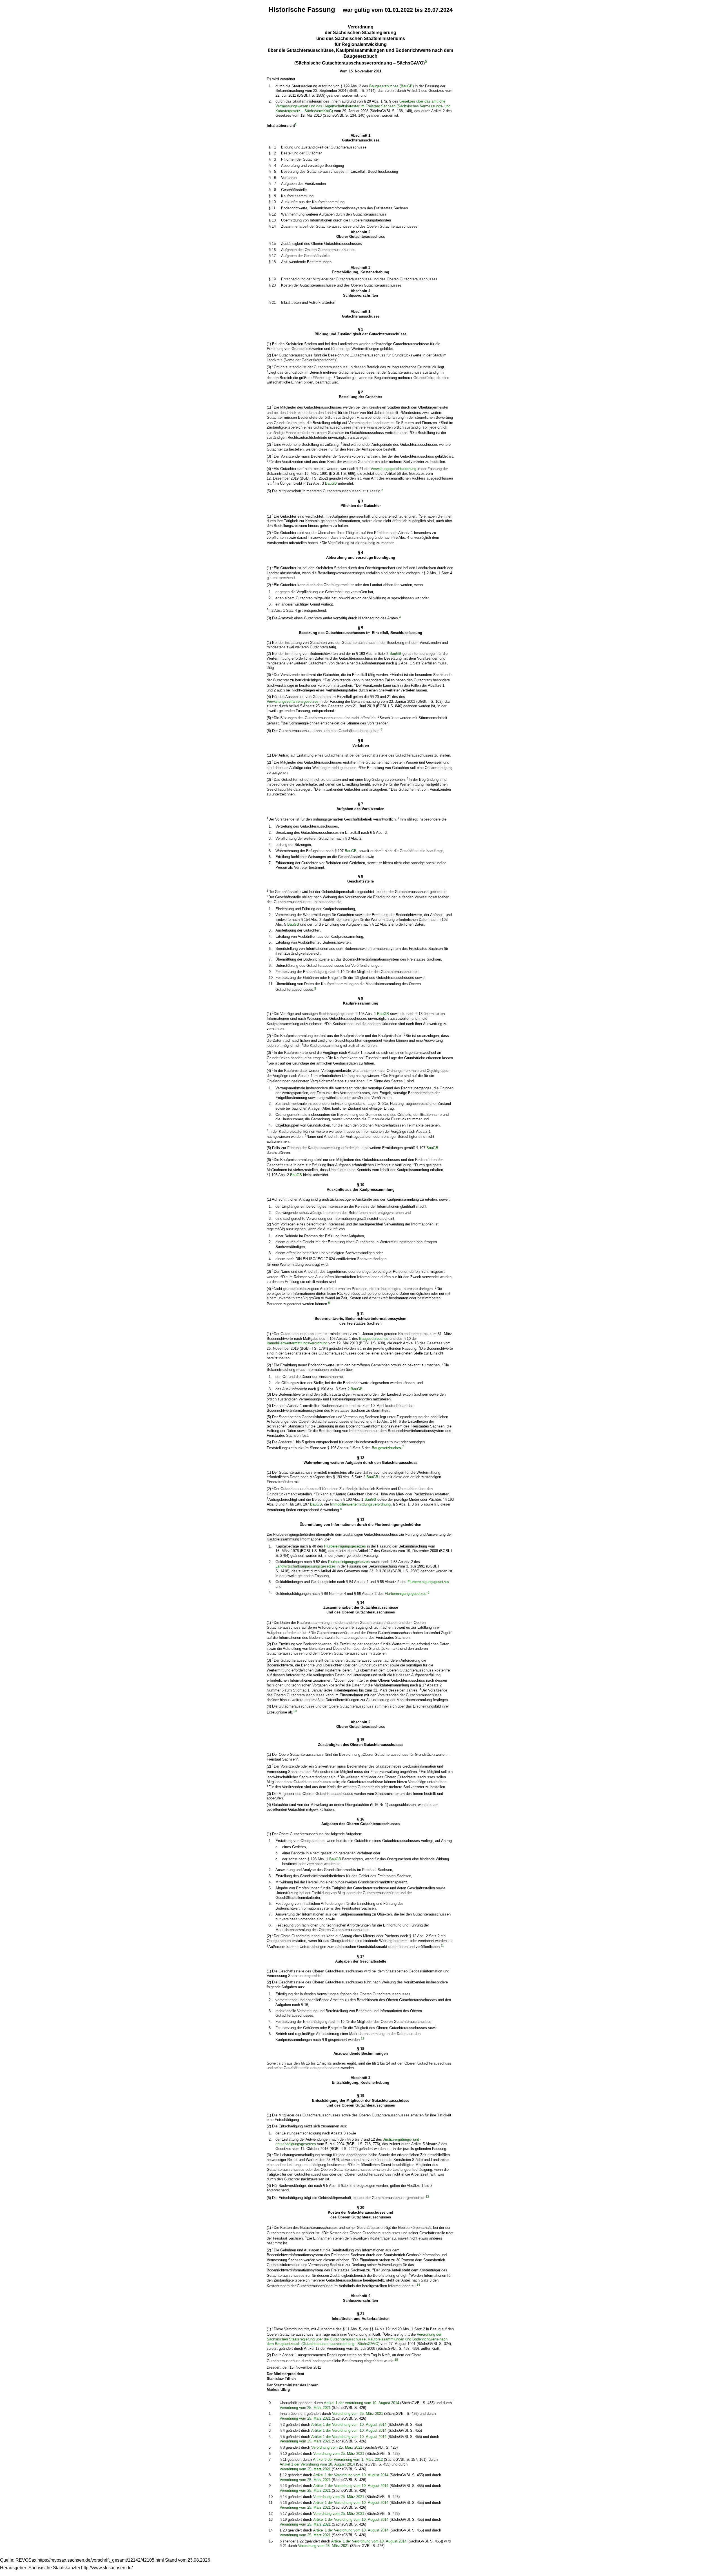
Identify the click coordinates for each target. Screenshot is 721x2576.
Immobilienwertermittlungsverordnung (297, 1343)
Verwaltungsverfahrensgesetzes (293, 701)
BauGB (407, 86)
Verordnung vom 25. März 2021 (305, 2408)
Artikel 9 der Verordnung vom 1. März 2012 (348, 2459)
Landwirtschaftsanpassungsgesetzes (306, 1566)
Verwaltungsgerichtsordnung (393, 469)
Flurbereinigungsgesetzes (345, 1546)
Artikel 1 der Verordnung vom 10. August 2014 (361, 2403)
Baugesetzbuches (384, 86)
